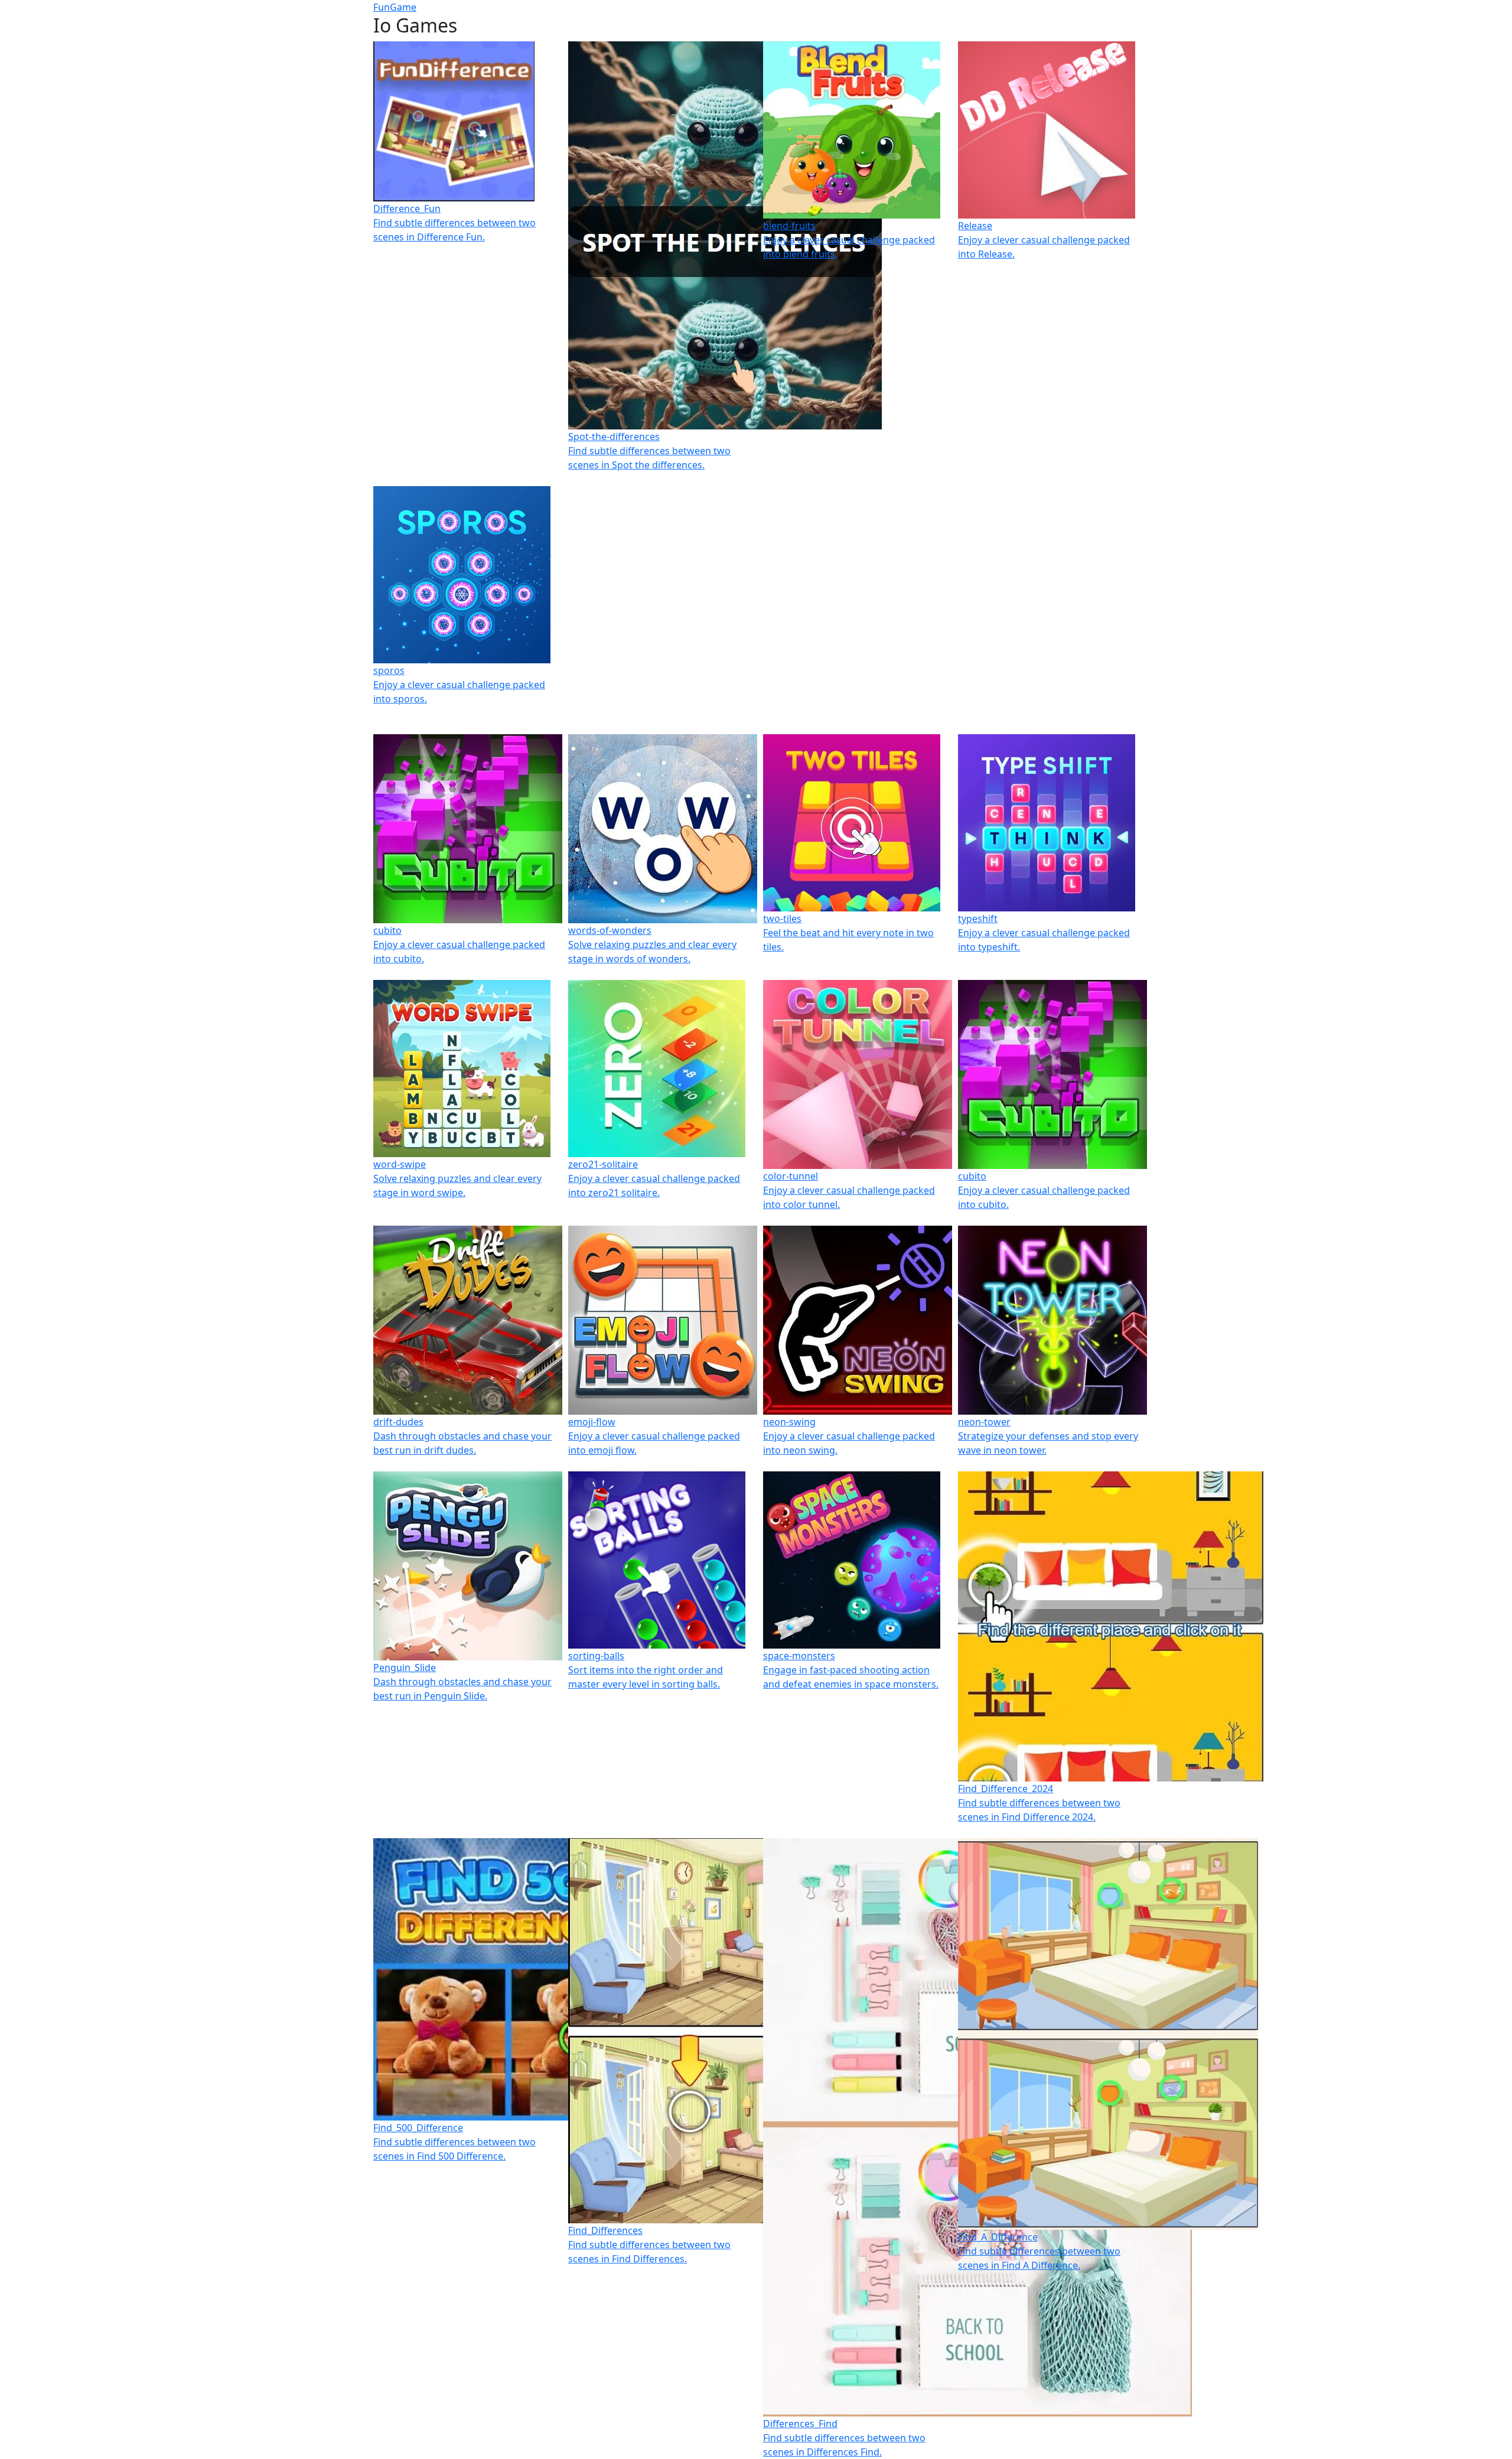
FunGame (395, 7)
